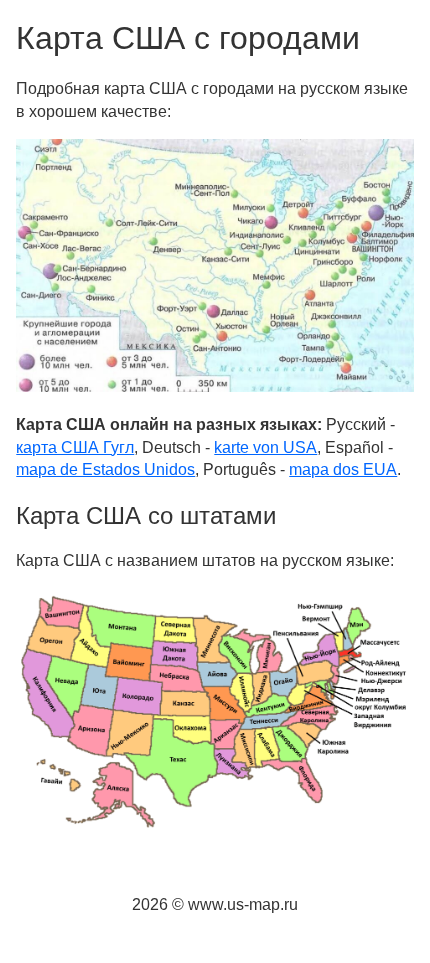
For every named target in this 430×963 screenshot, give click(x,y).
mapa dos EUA (343, 469)
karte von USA (265, 447)
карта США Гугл (75, 447)
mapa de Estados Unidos (105, 469)
